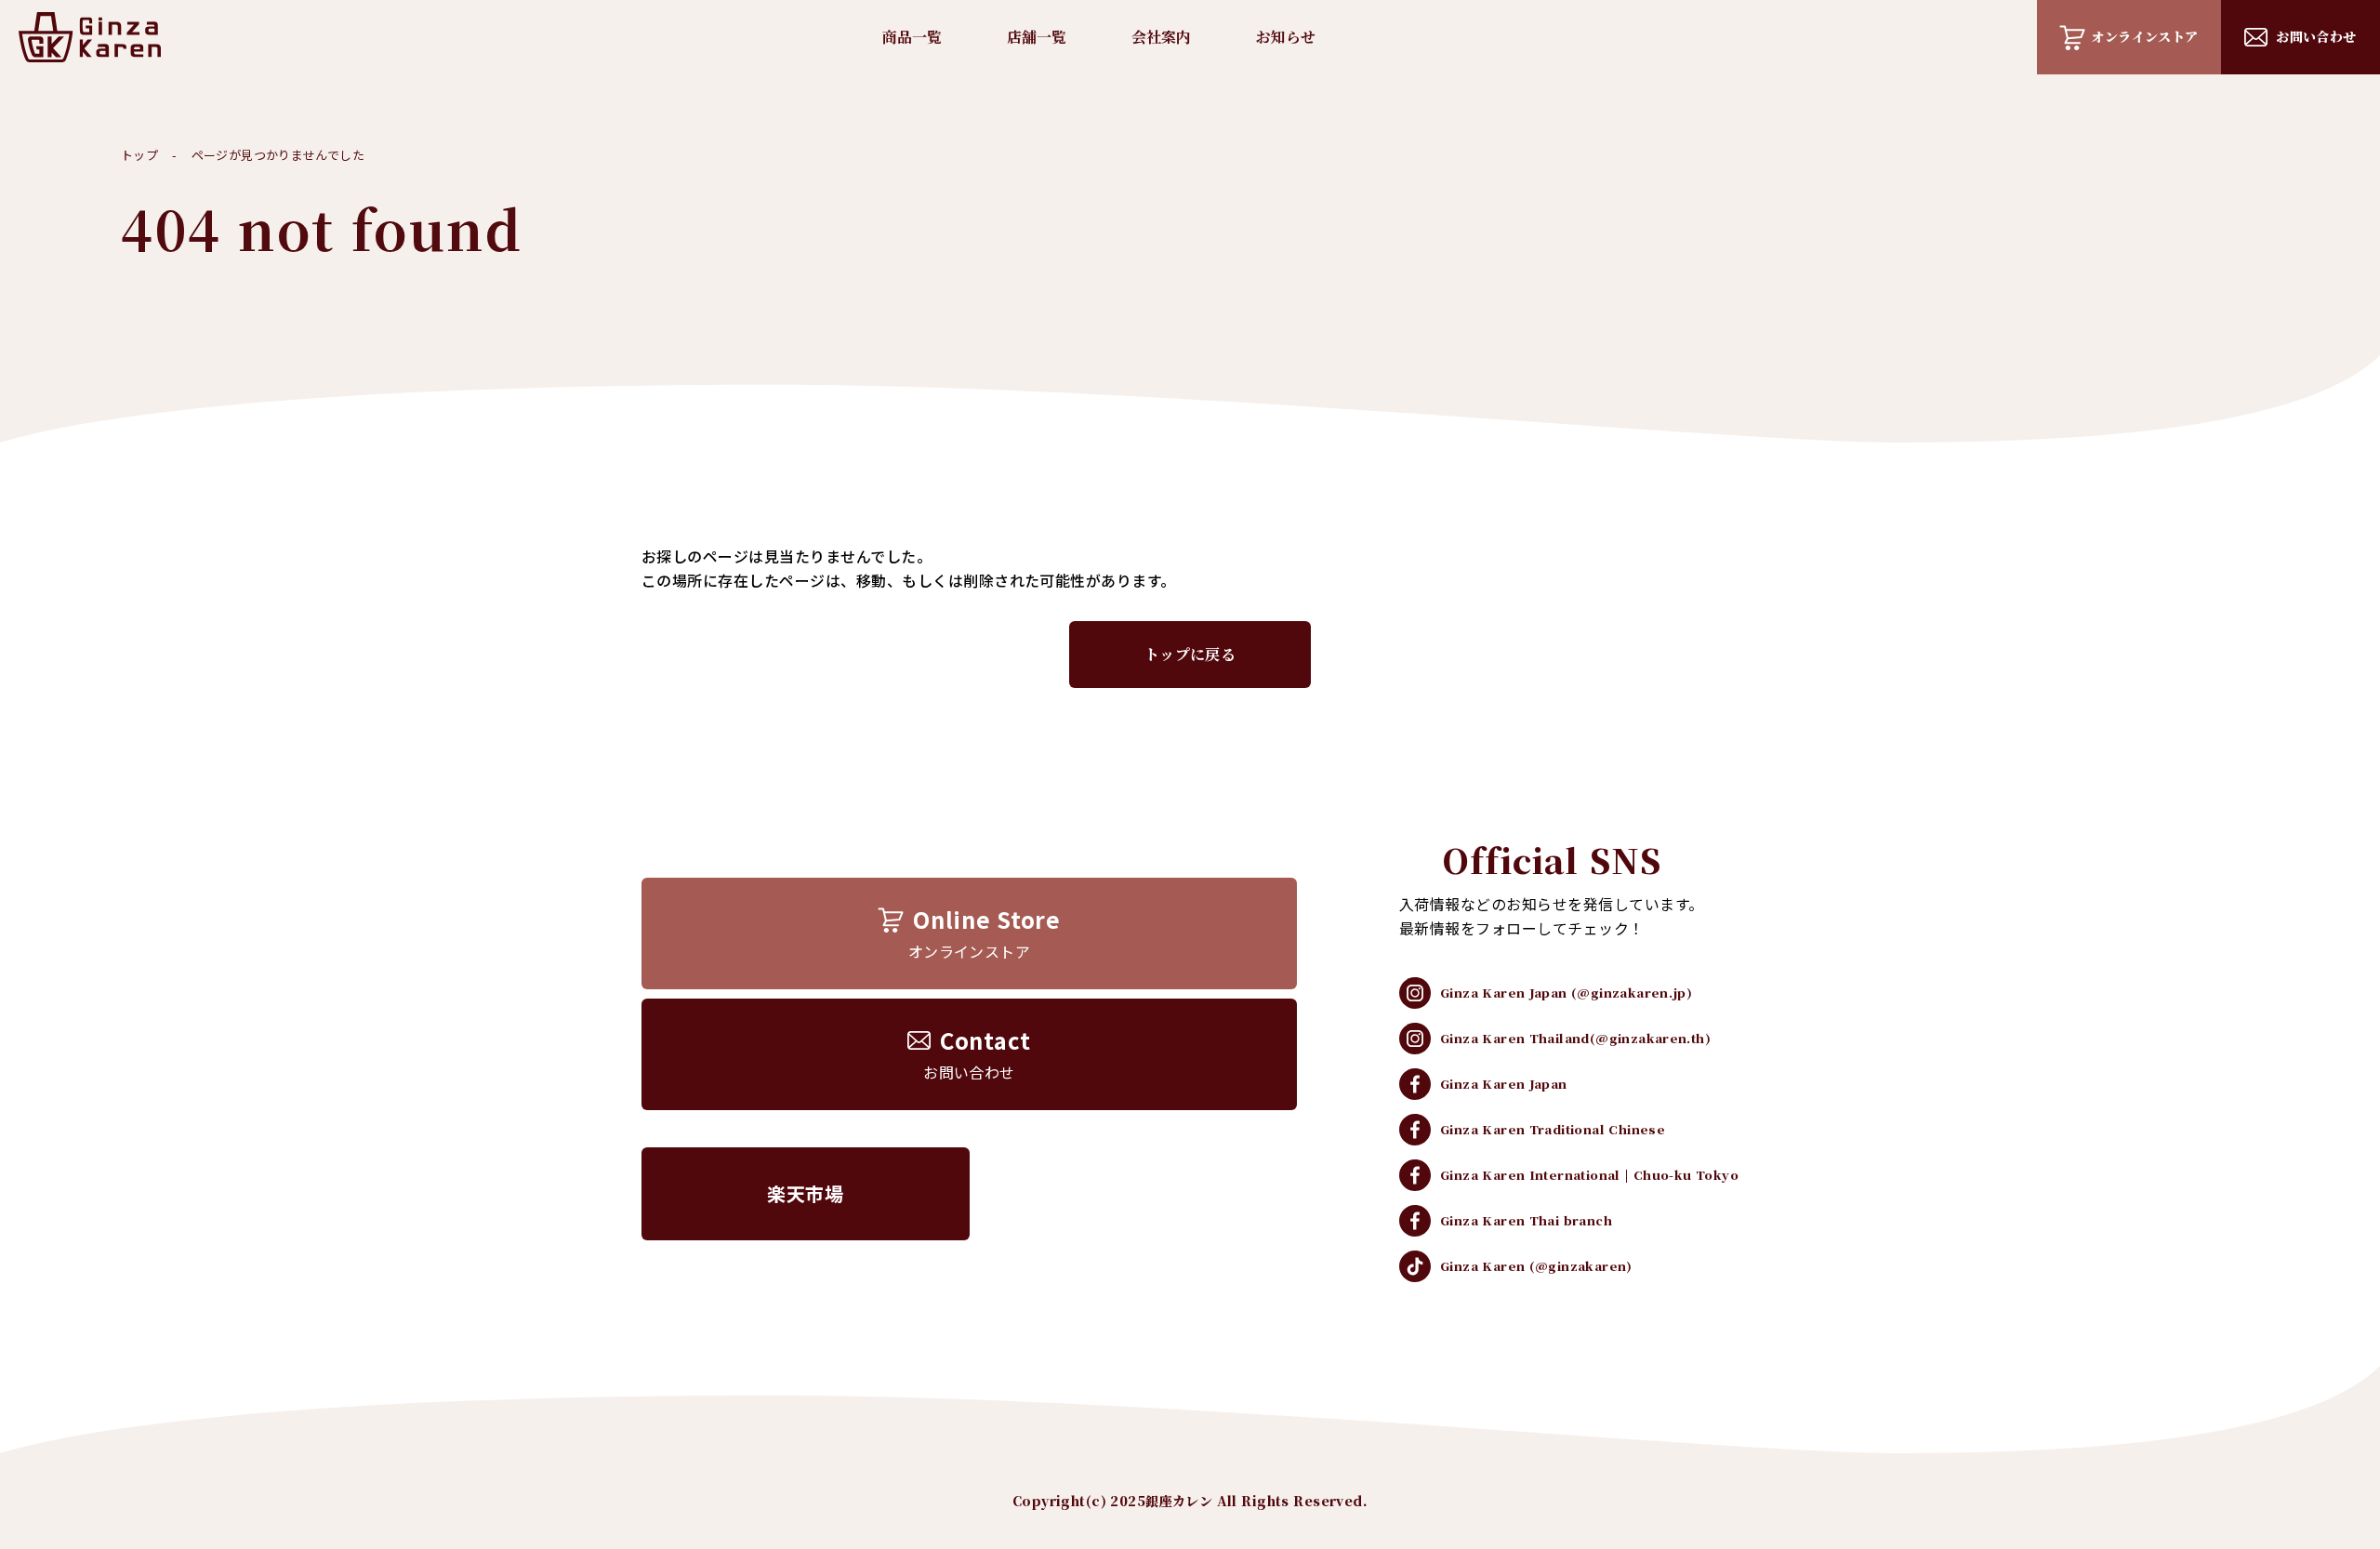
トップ (139, 155)
